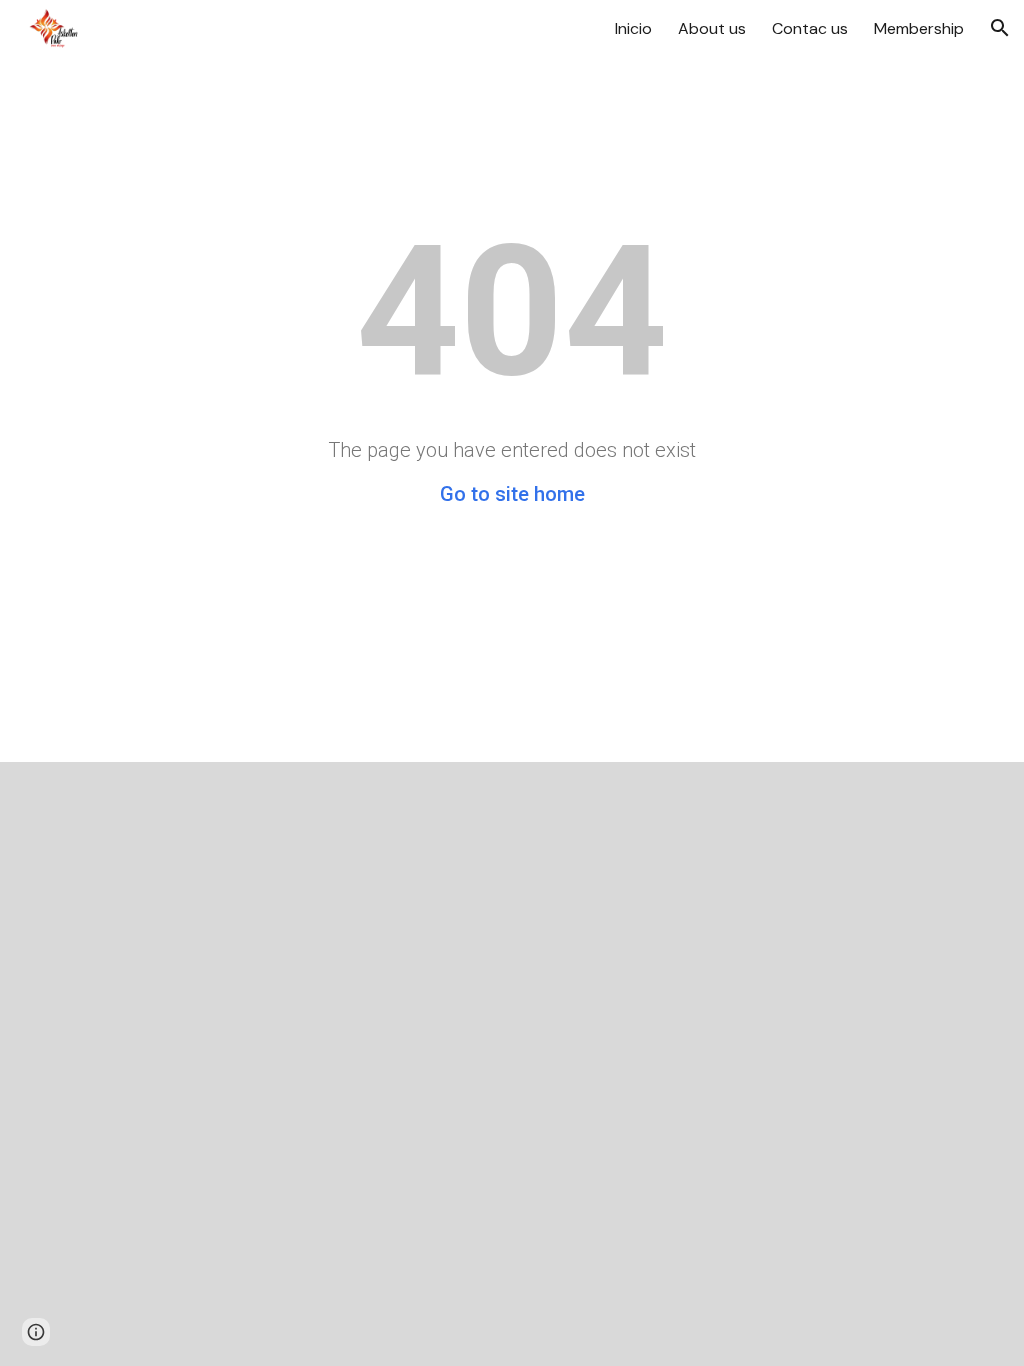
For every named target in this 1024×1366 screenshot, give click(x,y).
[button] (1000, 28)
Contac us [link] (810, 28)
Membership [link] (919, 28)
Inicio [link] (633, 28)
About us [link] (712, 28)
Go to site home (512, 494)
